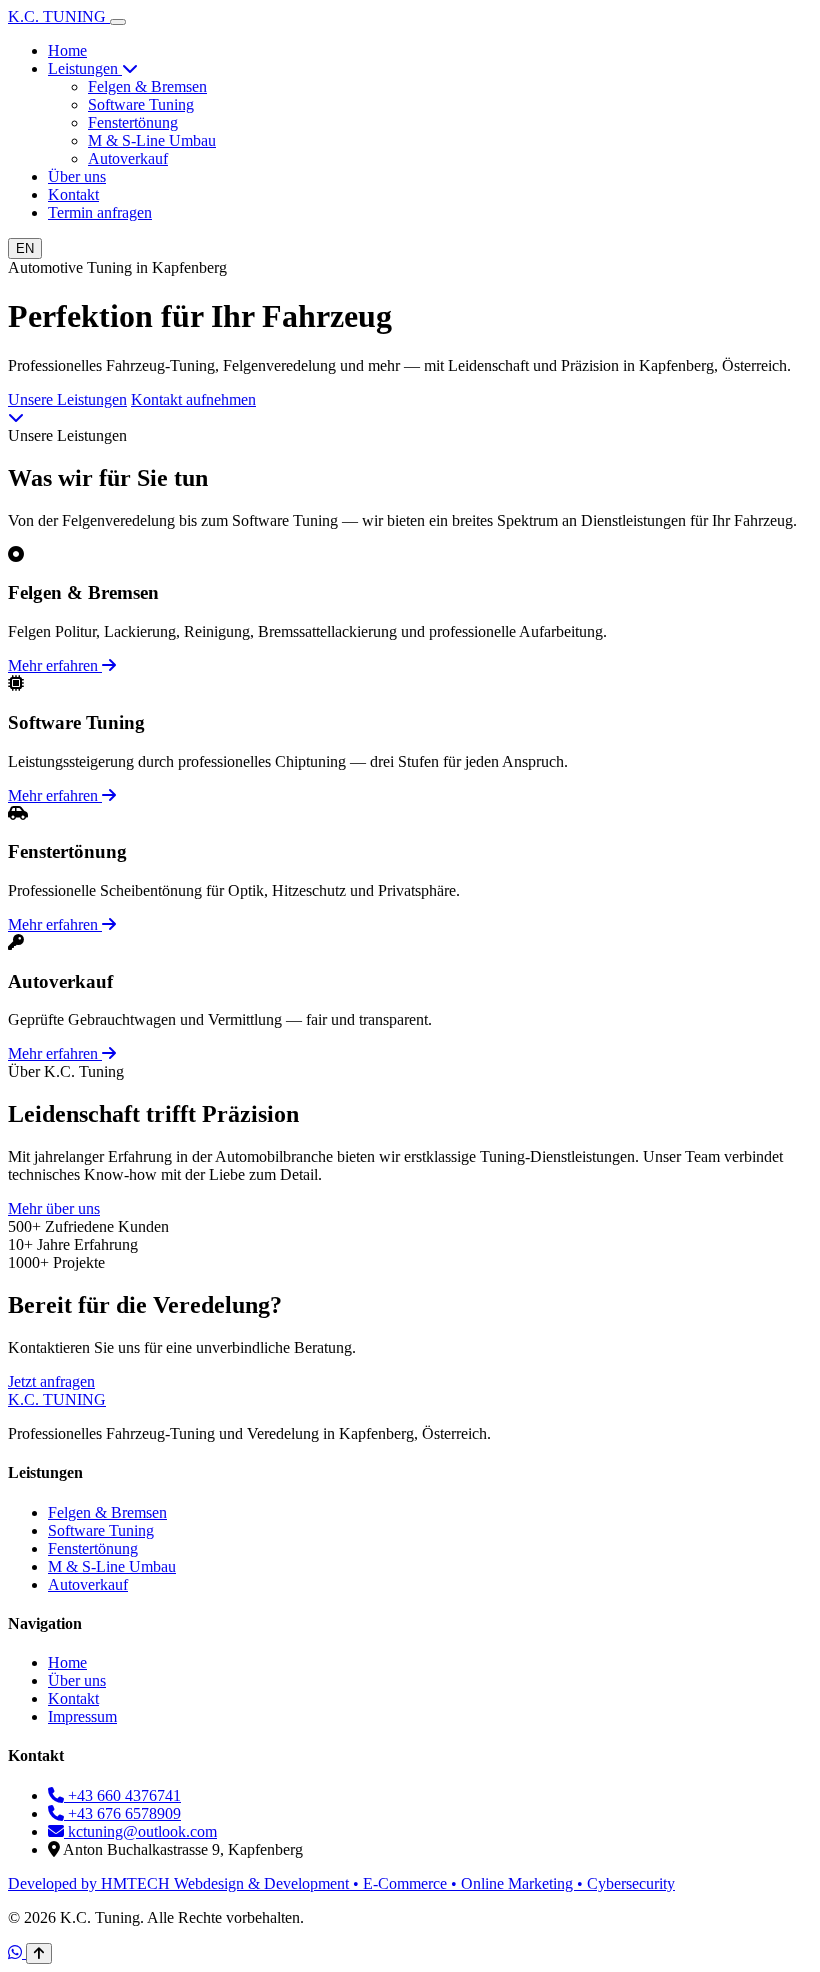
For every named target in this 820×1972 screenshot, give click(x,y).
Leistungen (85, 68)
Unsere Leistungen (67, 399)
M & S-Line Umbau (152, 140)
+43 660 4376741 (122, 1795)
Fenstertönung (133, 122)
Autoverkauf (128, 158)
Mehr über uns (54, 1208)
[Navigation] (118, 22)
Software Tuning (141, 104)
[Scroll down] (16, 417)
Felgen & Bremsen (147, 86)
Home (67, 50)
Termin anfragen (100, 212)
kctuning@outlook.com (140, 1831)
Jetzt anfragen (51, 1381)
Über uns (77, 176)
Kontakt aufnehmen (193, 399)
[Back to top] (39, 1953)
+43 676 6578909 (122, 1813)
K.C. (57, 16)
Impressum (82, 1716)
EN (25, 248)
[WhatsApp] (17, 1952)
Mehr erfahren (55, 665)
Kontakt (73, 194)
